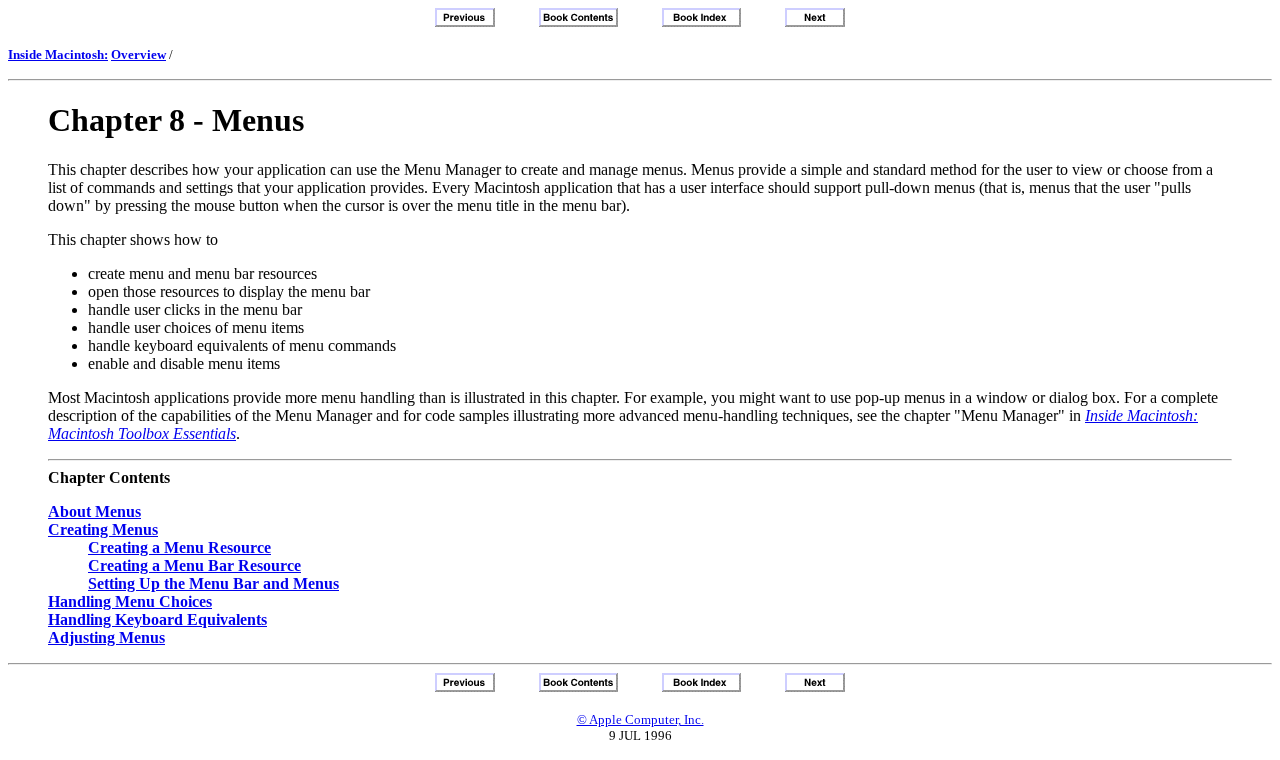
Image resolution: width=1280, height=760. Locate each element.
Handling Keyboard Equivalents (157, 619)
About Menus (94, 511)
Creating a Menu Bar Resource (194, 565)
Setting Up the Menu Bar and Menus (213, 583)
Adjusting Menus (106, 637)
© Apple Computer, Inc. (640, 719)
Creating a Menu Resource (179, 547)
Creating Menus (103, 529)
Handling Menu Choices (130, 601)
